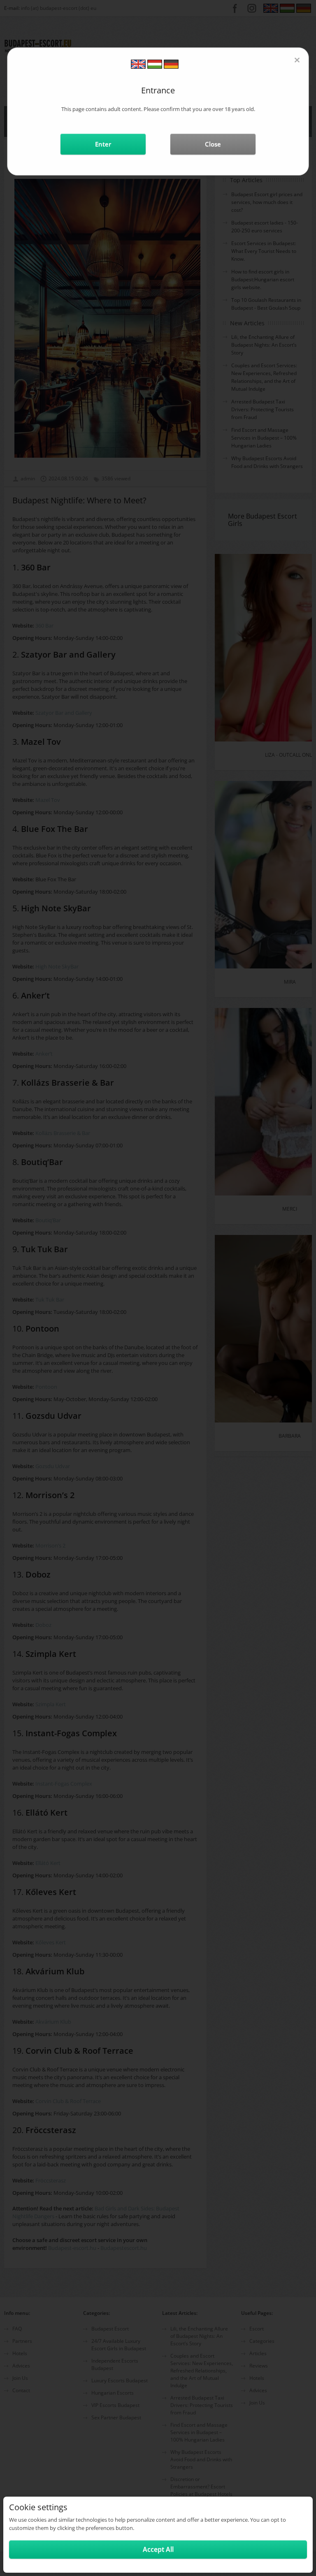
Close (213, 144)
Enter (103, 144)
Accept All (158, 2549)
